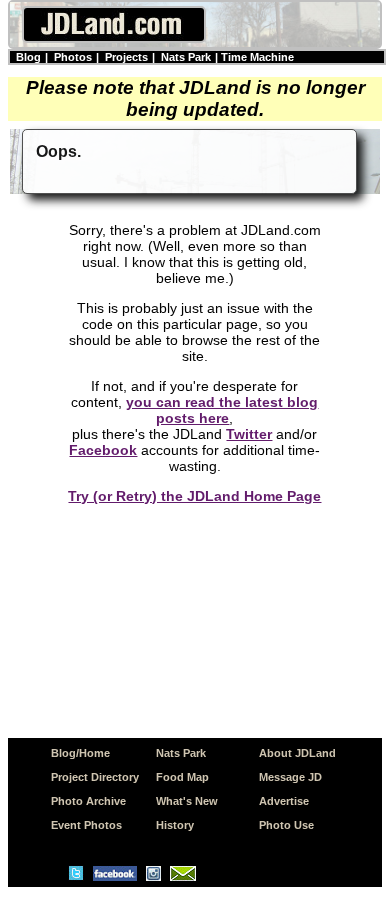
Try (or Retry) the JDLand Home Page (194, 496)
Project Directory (95, 777)
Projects (126, 57)
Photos (73, 57)
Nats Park (186, 57)
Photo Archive (88, 801)
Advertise (284, 801)
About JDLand (297, 753)
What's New (187, 801)
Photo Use (286, 825)
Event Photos (86, 825)
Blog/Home (80, 753)
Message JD (290, 777)
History (175, 825)
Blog (28, 57)
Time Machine (257, 57)
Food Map (182, 777)
